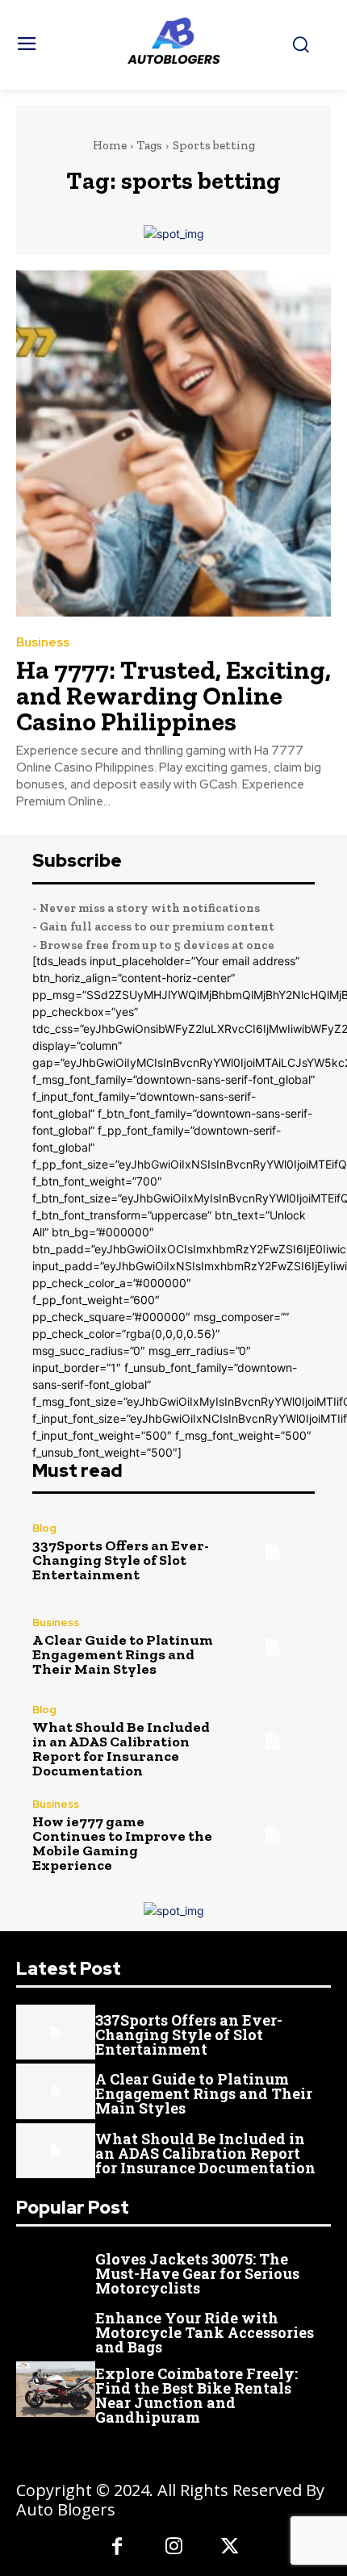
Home (110, 145)
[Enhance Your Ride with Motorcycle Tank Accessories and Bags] (56, 2330)
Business (43, 643)
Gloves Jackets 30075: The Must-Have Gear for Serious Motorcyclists (197, 2273)
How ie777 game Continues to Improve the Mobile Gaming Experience (122, 1843)
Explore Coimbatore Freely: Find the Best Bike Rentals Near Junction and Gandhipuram (196, 2395)
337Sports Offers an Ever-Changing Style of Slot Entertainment (121, 1560)
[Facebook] (117, 2548)
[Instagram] (173, 2548)
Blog (44, 1528)
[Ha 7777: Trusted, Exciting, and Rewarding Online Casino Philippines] (173, 443)
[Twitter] (230, 2548)
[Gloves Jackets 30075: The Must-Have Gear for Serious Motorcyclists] (56, 2271)
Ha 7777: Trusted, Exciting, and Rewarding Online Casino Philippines (173, 696)
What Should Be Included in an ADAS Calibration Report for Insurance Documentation (121, 1749)
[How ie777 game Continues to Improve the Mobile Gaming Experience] (272, 1836)
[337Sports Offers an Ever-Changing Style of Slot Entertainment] (272, 1552)
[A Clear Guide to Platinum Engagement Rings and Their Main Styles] (272, 1647)
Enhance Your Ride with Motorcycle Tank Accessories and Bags (205, 2332)
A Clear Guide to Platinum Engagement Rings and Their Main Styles (123, 1654)
